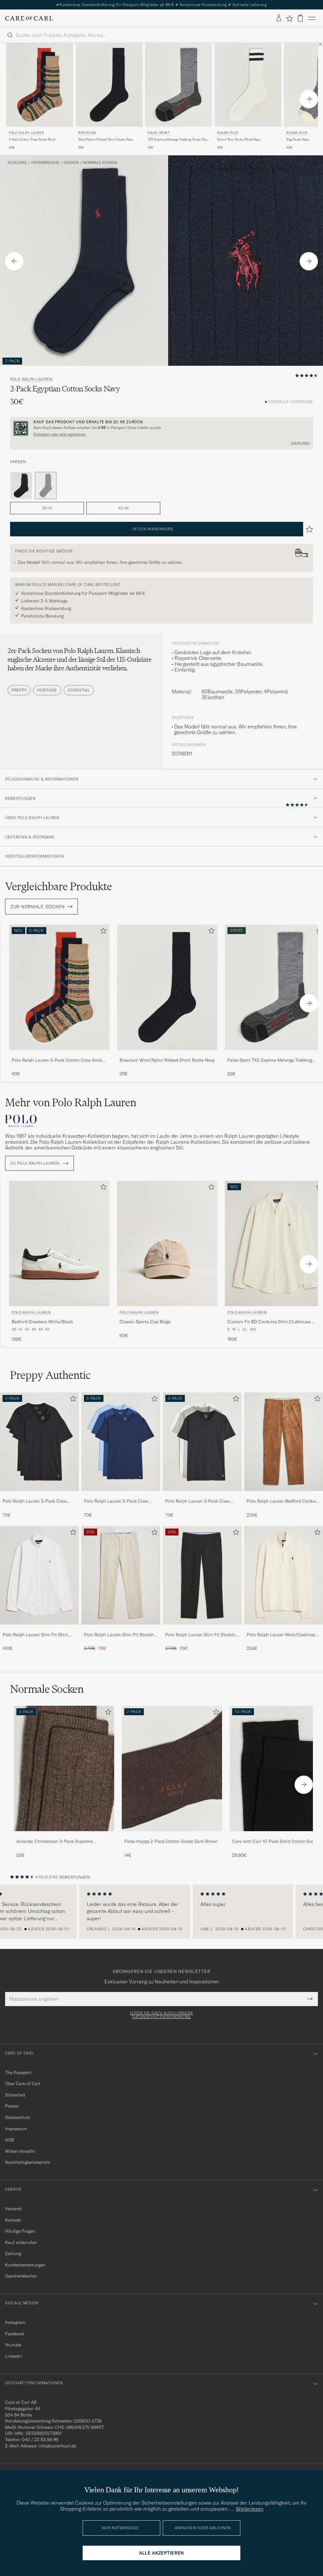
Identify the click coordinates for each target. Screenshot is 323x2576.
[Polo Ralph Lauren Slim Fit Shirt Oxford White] (39, 1629)
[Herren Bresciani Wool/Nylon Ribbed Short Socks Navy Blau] (109, 85)
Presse (12, 2106)
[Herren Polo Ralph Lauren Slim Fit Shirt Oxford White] (39, 1575)
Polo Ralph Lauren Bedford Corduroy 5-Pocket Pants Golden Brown (284, 1501)
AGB (9, 2140)
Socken (71, 163)
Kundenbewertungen (25, 2265)
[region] (161, 1912)
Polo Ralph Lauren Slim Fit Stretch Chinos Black (200, 1635)
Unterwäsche (45, 163)
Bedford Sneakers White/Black (42, 1322)
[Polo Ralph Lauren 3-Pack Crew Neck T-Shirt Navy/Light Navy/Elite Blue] (121, 1495)
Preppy (19, 690)
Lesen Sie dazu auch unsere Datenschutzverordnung (162, 2015)
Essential (79, 690)
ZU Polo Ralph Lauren (35, 1163)
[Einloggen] (279, 18)
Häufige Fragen (20, 2231)
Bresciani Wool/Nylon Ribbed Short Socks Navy (167, 1060)
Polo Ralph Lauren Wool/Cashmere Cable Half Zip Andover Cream (282, 1635)
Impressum (16, 2129)
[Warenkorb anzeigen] (300, 18)
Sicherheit (15, 2095)
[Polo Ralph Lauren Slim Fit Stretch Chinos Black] (202, 1629)
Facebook (15, 2334)
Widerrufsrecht (20, 2151)
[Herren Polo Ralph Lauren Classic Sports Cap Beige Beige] (167, 1243)
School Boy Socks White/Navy (239, 139)
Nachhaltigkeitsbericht (28, 2162)
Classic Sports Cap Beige (145, 1322)
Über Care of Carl (23, 2084)
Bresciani (87, 133)
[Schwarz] (21, 486)
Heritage (47, 690)
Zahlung (13, 2253)
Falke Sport (159, 133)
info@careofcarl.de (57, 2446)
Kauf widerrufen (21, 2242)
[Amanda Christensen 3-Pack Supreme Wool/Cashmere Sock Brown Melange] (64, 1835)
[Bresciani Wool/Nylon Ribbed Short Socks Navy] (167, 1054)
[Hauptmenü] (312, 18)
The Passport (18, 2072)
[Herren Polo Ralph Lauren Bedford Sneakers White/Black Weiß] (59, 1243)
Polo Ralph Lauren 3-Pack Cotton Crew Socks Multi (58, 1060)
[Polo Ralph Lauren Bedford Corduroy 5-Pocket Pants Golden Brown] (284, 1495)
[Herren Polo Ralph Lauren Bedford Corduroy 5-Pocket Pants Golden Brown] (284, 1442)
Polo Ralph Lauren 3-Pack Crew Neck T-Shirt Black (35, 1501)
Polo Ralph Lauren (26, 133)
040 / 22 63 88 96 (40, 2440)
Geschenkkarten (21, 2276)
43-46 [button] (123, 508)
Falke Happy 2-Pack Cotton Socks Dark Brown (171, 1841)
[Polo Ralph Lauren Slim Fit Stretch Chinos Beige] (121, 1629)
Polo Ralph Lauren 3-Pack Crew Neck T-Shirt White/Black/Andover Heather (200, 1501)
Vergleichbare (59, 886)
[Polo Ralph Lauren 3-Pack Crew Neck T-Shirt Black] (39, 1495)
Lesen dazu (300, 443)
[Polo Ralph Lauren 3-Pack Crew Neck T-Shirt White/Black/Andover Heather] (202, 1495)
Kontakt (13, 2220)
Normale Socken (100, 163)
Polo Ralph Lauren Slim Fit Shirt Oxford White (35, 1635)
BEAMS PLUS (228, 133)
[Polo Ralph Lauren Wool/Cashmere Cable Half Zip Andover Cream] (284, 1629)
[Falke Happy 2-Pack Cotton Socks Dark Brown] (172, 1835)
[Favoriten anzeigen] (289, 18)
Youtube (13, 2345)
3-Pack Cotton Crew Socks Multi (32, 139)
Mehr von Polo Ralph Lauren (71, 1102)
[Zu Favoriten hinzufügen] (102, 932)
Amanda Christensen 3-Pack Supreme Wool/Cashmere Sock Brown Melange (55, 1842)
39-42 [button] (47, 508)
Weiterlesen (250, 2509)
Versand (13, 2209)
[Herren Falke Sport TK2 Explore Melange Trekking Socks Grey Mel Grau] (179, 85)
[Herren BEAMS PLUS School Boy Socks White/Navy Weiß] (248, 85)
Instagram (15, 2322)
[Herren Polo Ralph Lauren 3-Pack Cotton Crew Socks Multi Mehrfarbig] (40, 85)
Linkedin (14, 2356)
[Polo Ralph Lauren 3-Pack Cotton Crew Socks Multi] (59, 1054)
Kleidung (17, 163)
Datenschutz (18, 2117)
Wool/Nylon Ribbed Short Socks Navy (106, 139)
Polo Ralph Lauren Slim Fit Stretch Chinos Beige (119, 1635)
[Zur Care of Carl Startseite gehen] (29, 18)
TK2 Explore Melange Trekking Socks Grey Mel (178, 140)
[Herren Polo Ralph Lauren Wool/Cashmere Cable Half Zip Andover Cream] (284, 1575)
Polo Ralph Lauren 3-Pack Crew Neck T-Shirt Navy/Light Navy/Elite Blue (119, 1501)
